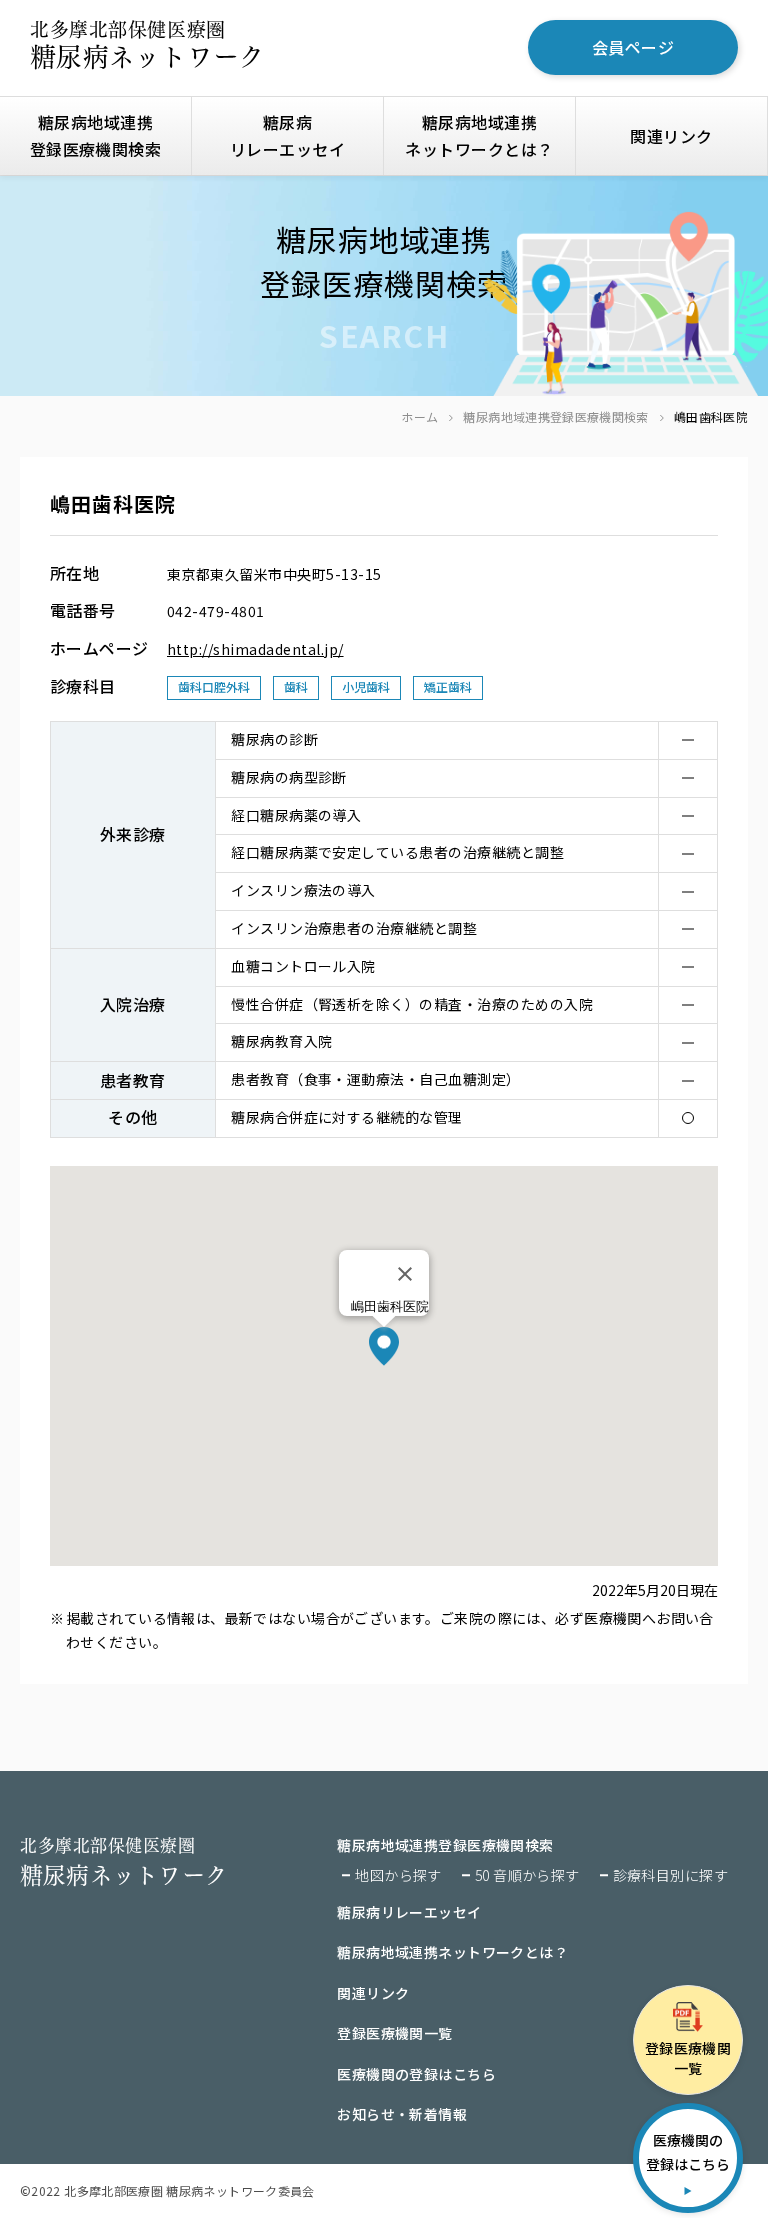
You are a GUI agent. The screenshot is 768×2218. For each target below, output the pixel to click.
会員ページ (633, 47)
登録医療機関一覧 (394, 2033)
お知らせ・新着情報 (402, 2114)
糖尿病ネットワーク (147, 45)
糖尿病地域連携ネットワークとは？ (479, 135)
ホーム (419, 416)
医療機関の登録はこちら (416, 2074)
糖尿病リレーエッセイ (287, 135)
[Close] (405, 1274)
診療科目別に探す (670, 1875)
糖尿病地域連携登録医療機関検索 (555, 416)
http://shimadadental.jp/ (255, 649)
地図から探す (398, 1875)
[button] (384, 1346)
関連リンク (671, 136)
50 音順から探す (527, 1875)
